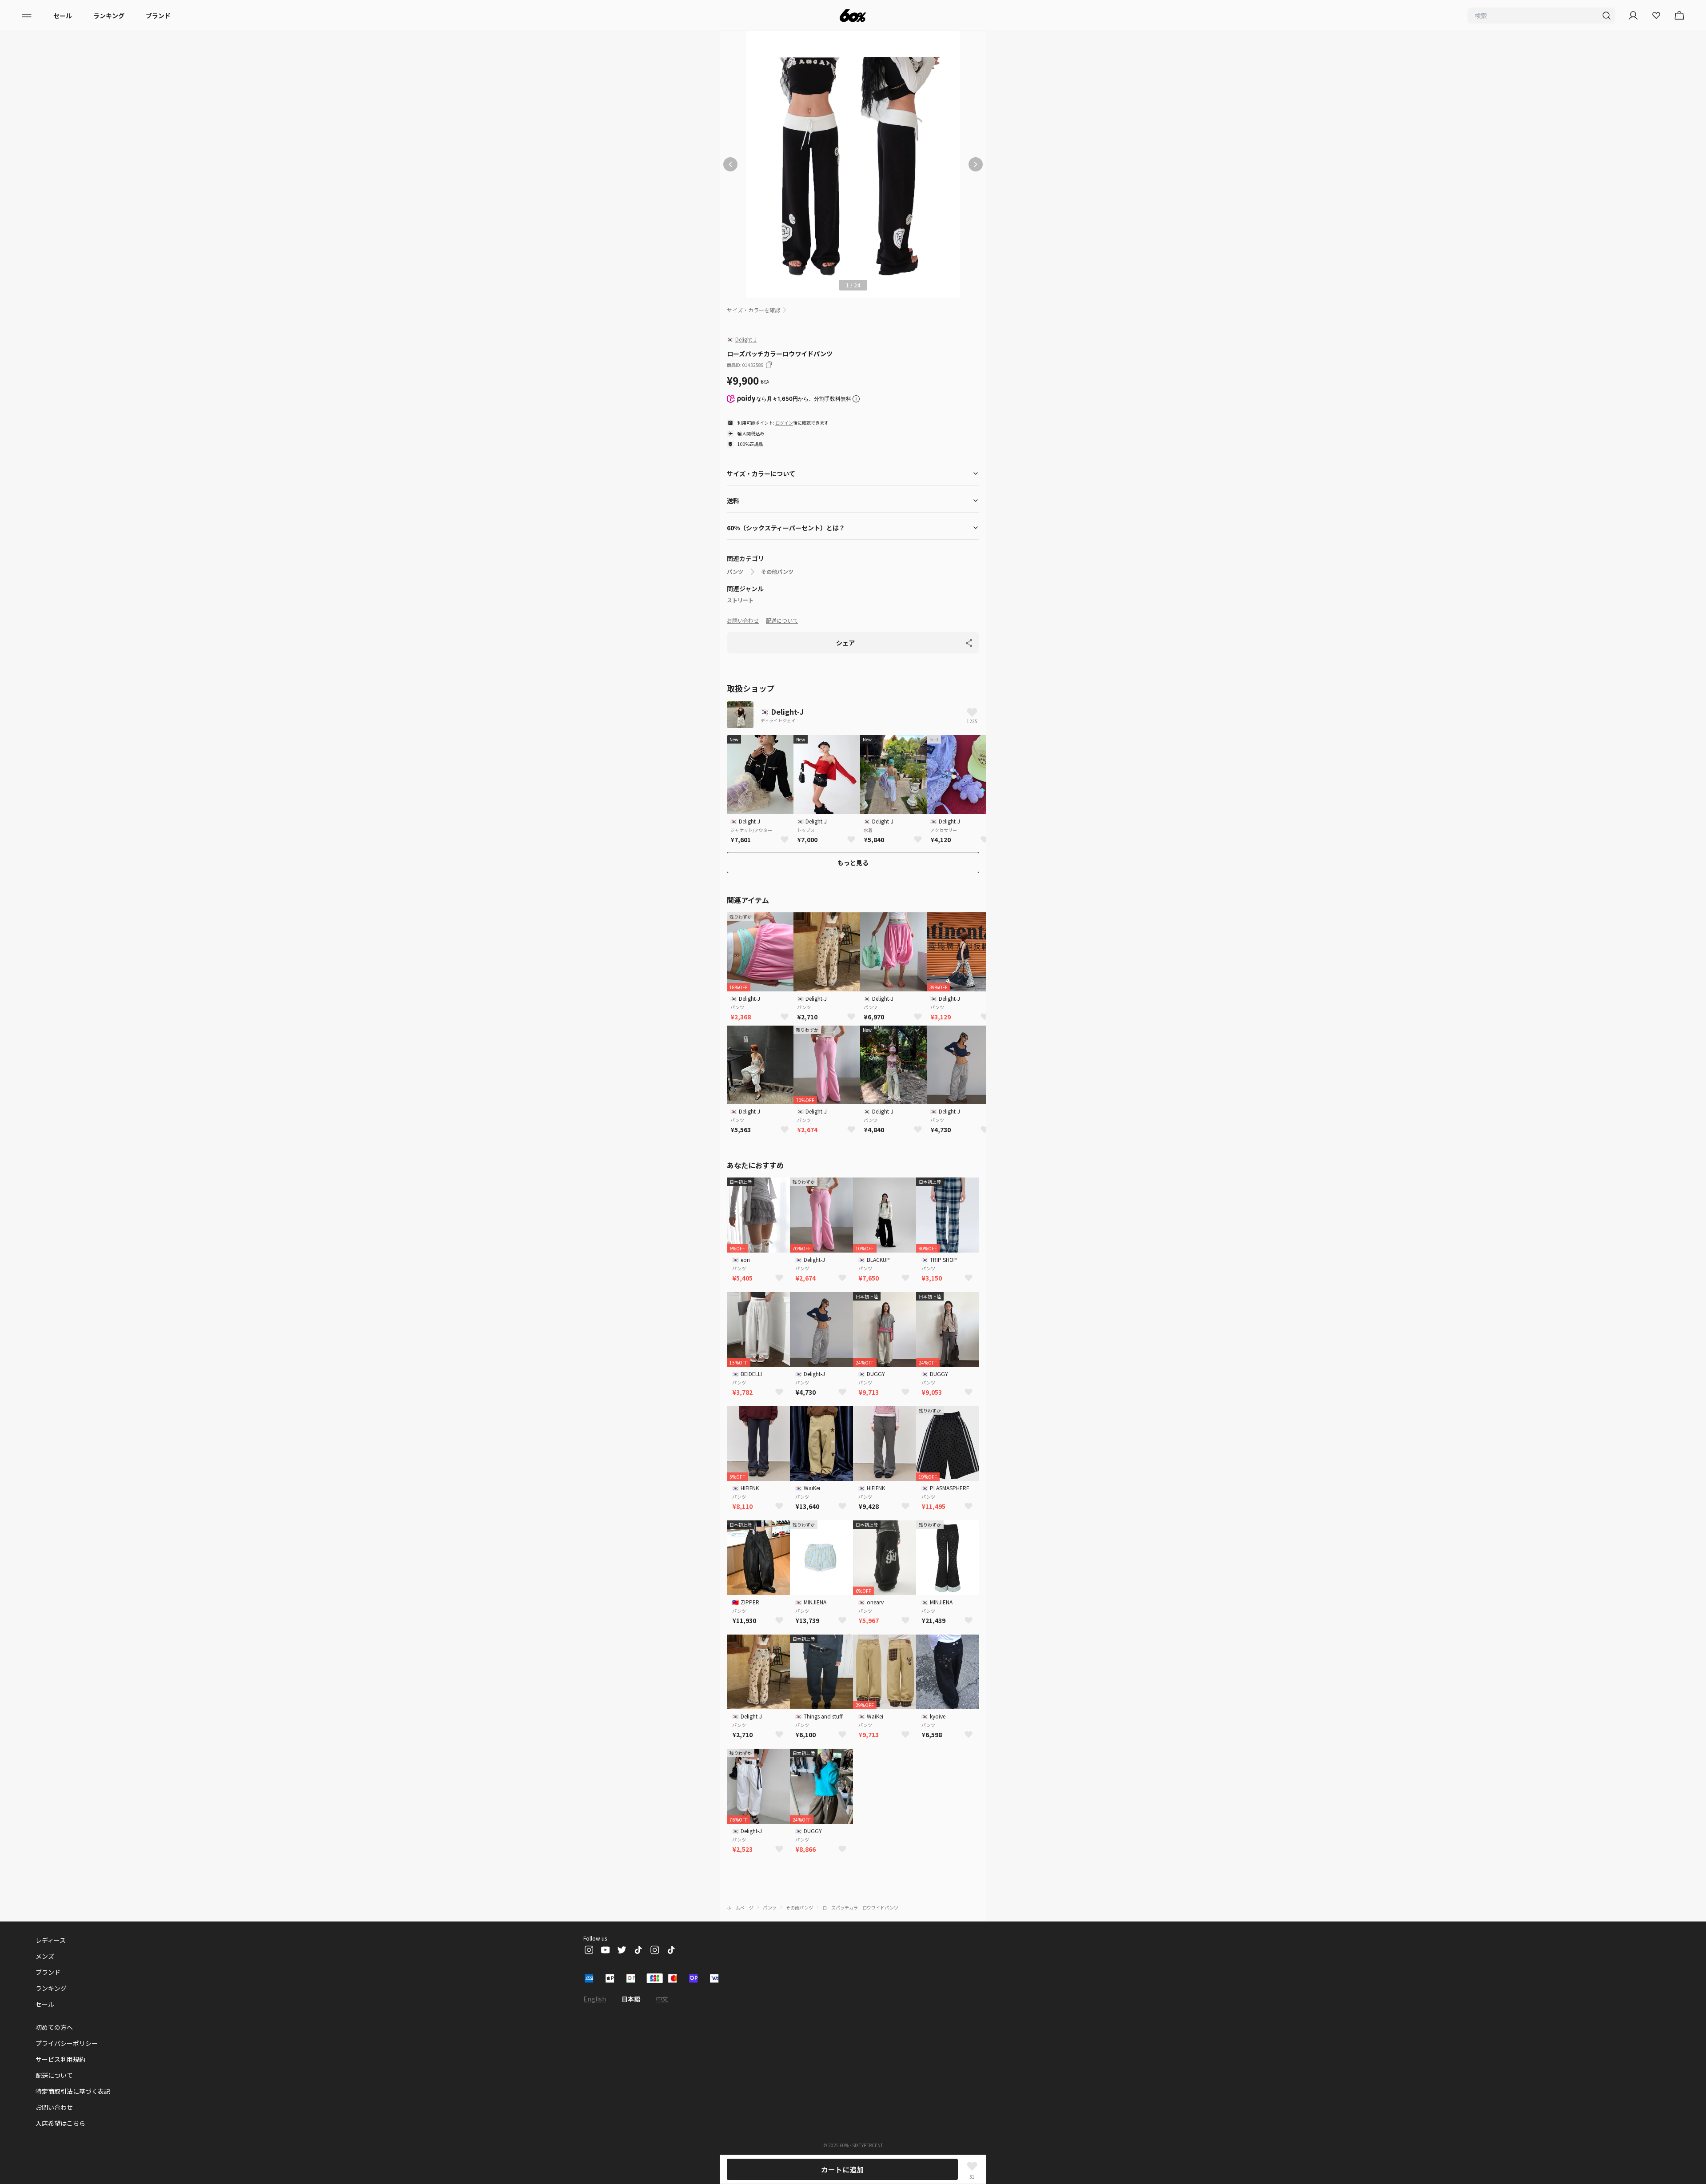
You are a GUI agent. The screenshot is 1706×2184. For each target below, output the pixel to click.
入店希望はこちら (60, 2123)
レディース (51, 1940)
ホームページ (740, 1908)
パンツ (735, 572)
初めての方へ (54, 2027)
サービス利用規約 (60, 2059)
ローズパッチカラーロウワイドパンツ (860, 1908)
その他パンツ (777, 572)
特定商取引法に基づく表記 (73, 2091)
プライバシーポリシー (67, 2043)
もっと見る (853, 863)
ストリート (740, 600)
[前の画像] (730, 164)
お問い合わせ (743, 620)
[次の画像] (976, 164)
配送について (782, 620)
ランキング (109, 16)
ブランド (158, 16)
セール (63, 16)
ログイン (784, 423)
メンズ (45, 1956)
